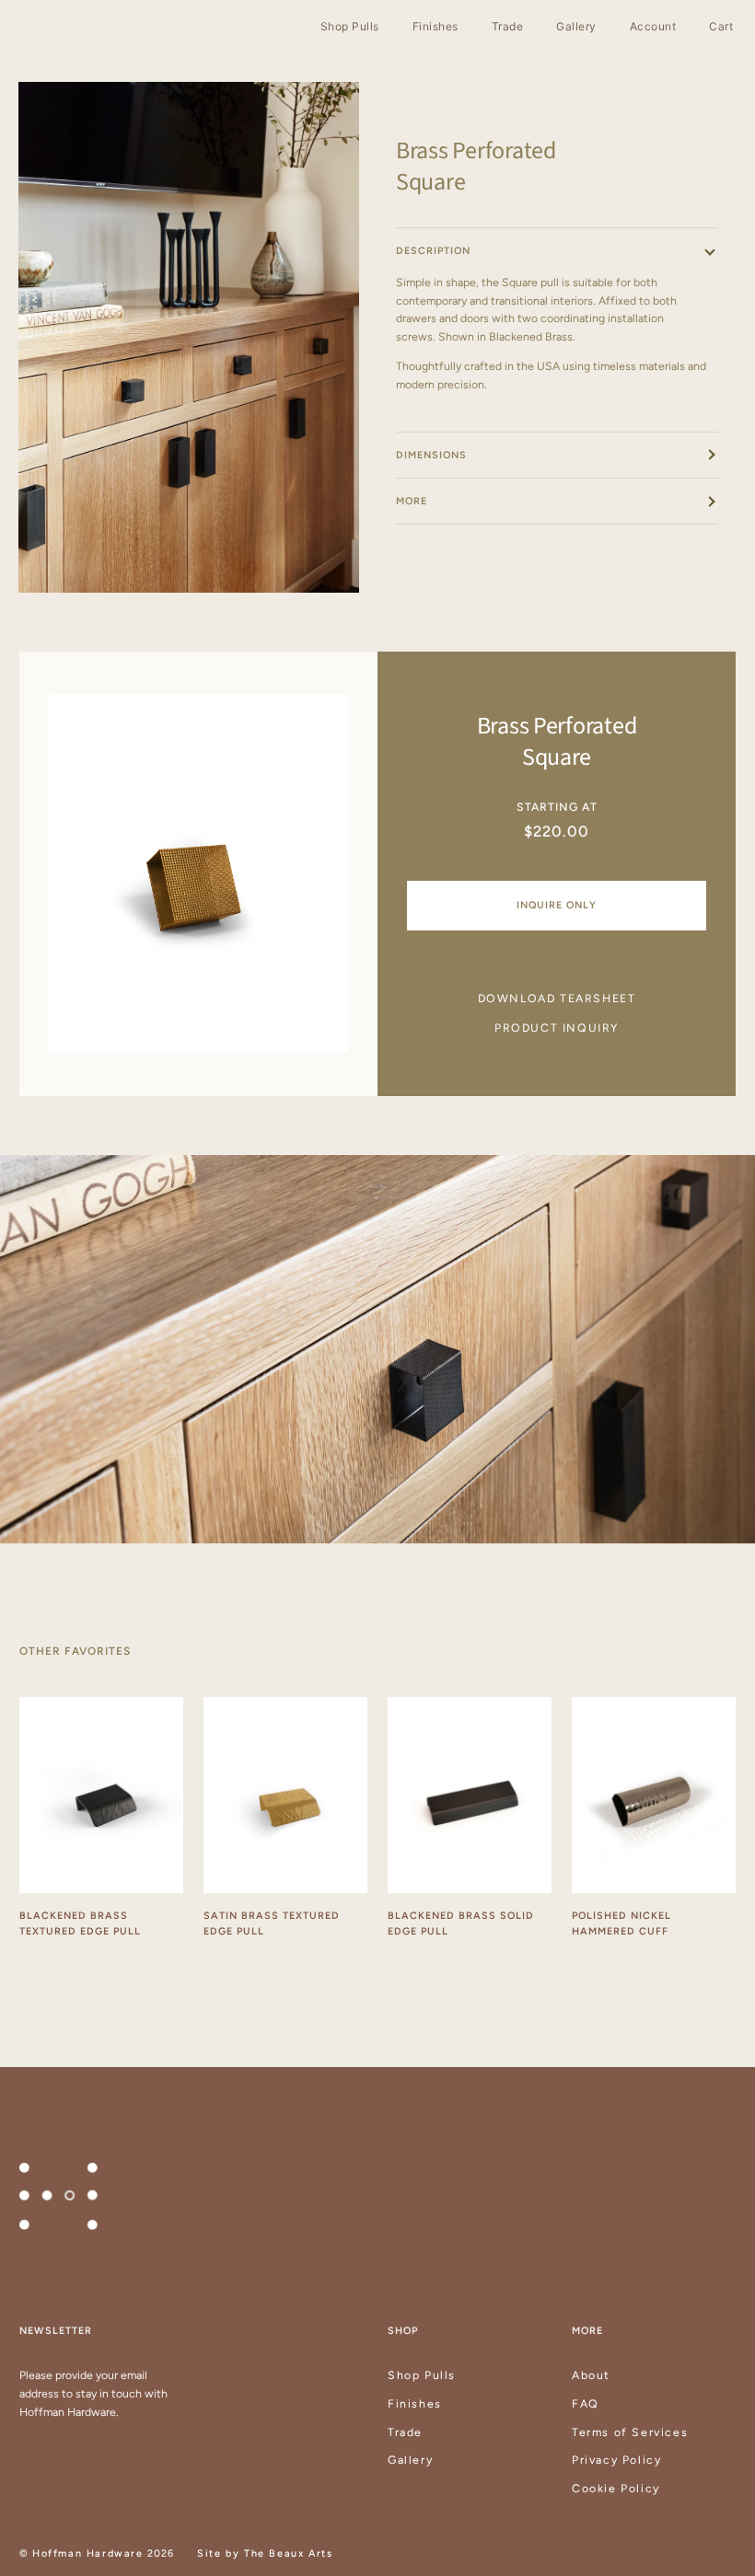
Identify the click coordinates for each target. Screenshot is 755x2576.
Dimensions (431, 455)
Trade (405, 2432)
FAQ (586, 2403)
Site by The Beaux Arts (265, 2553)
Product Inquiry (557, 1028)
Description (433, 251)
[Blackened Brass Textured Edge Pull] (101, 1796)
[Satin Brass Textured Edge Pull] (285, 1796)
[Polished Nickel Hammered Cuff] (654, 1796)
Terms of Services (630, 2432)
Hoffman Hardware (88, 2553)
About (591, 2375)
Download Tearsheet (557, 998)
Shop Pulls (422, 2375)
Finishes (415, 2403)
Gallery (410, 2460)
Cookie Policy (616, 2488)
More (412, 501)
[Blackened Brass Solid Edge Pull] (470, 1796)
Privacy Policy (616, 2460)
